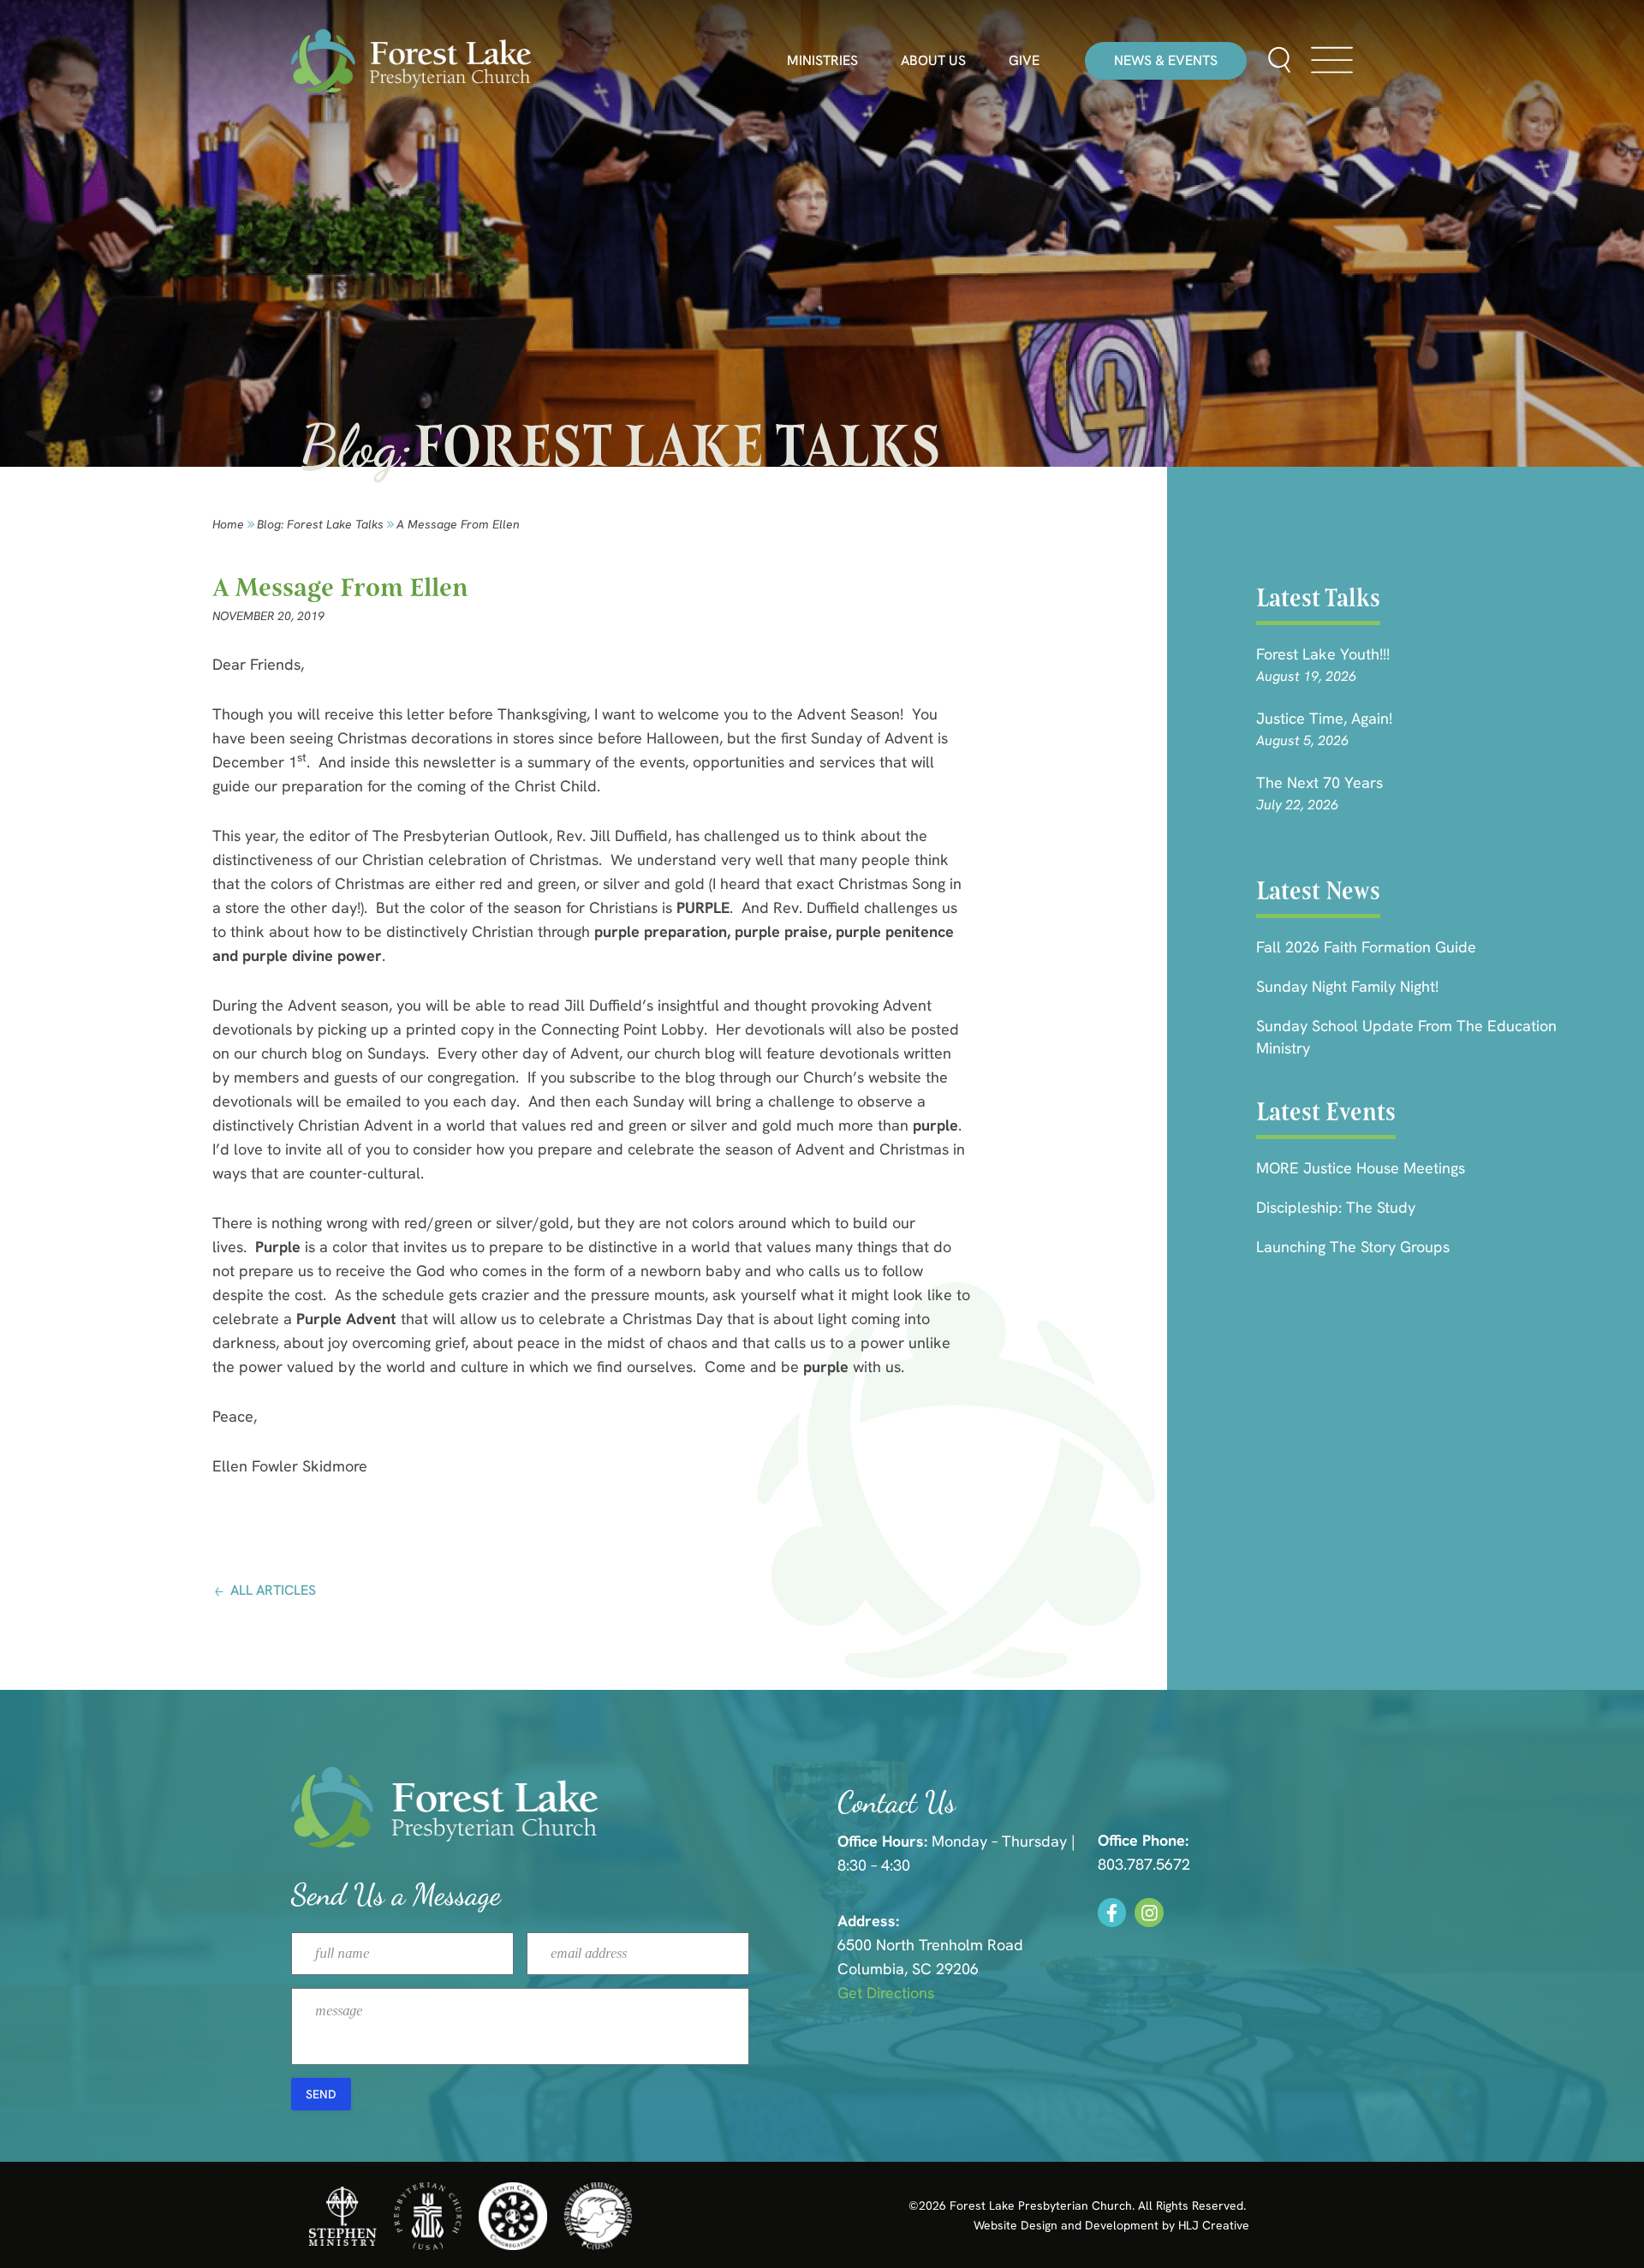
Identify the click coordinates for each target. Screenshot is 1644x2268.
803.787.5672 (1144, 1864)
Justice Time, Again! (1324, 718)
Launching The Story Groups (1353, 1247)
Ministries (822, 61)
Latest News (1318, 891)
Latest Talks (1318, 598)
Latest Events (1326, 1112)
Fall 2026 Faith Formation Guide (1366, 947)
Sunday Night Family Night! (1347, 986)
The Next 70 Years (1319, 782)
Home (228, 524)
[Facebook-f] (1112, 1913)
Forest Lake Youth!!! (1323, 654)
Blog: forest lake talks (320, 524)
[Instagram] (1149, 1913)
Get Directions (886, 1993)
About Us (933, 61)
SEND (321, 2094)
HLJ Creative (1214, 2225)
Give (1024, 61)
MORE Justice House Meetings (1361, 1168)
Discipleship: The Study (1336, 1207)
